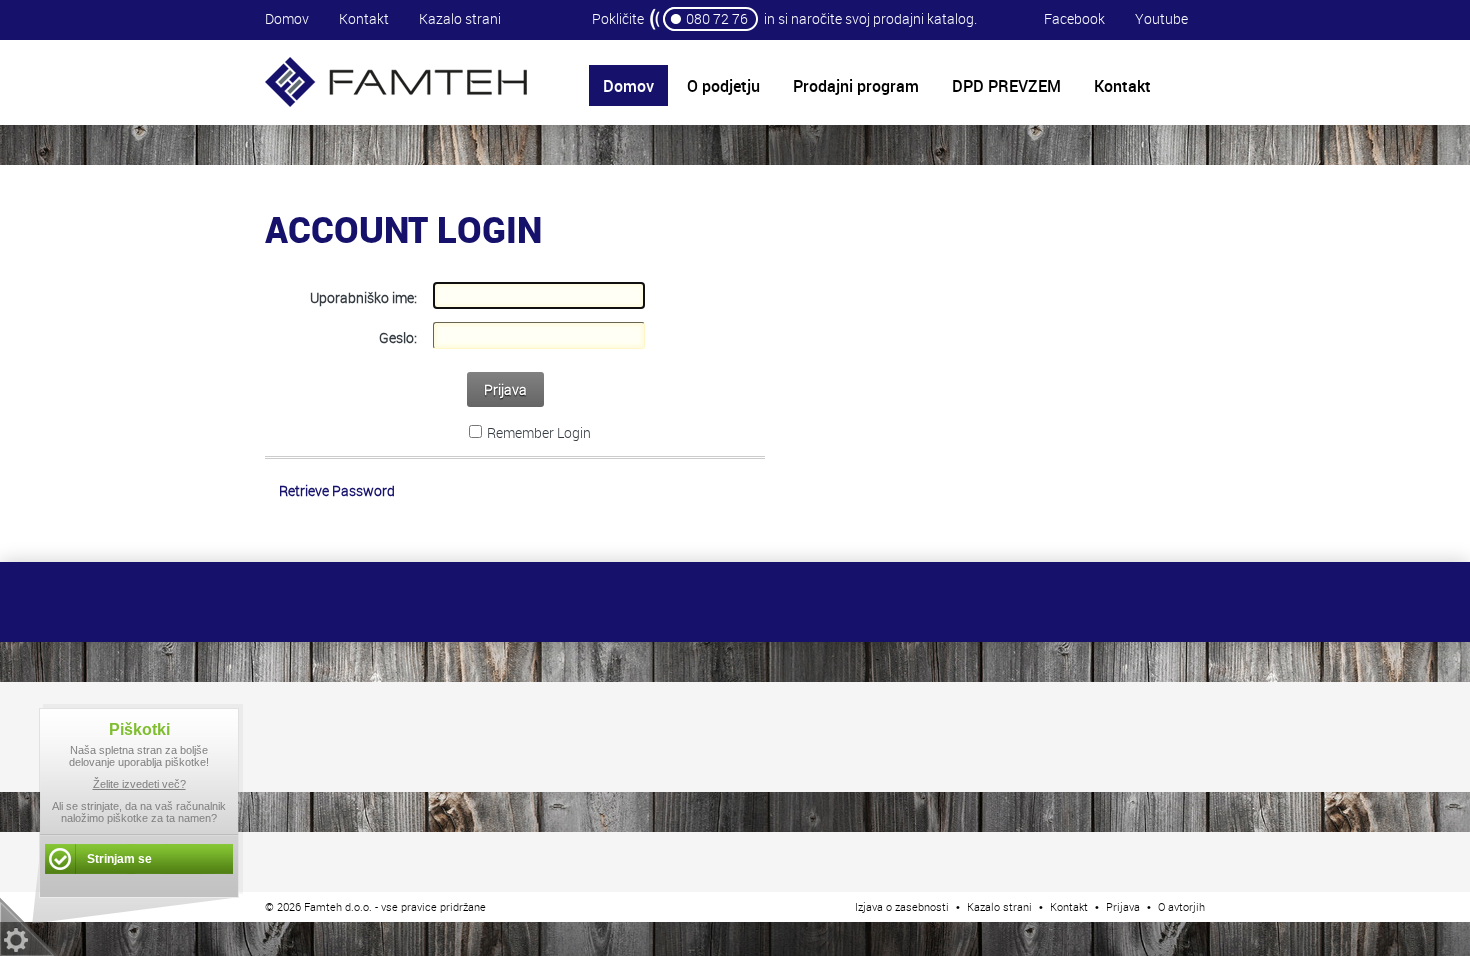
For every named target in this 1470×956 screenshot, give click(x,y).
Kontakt (364, 18)
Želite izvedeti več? (139, 784)
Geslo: (398, 337)
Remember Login (539, 432)
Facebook (1074, 18)
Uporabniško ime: (363, 297)
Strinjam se (119, 859)
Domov (287, 18)
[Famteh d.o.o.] (396, 104)
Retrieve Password (337, 490)
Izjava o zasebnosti (902, 906)
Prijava (505, 389)
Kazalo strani (460, 18)
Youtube (1161, 18)
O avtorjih (1181, 906)
